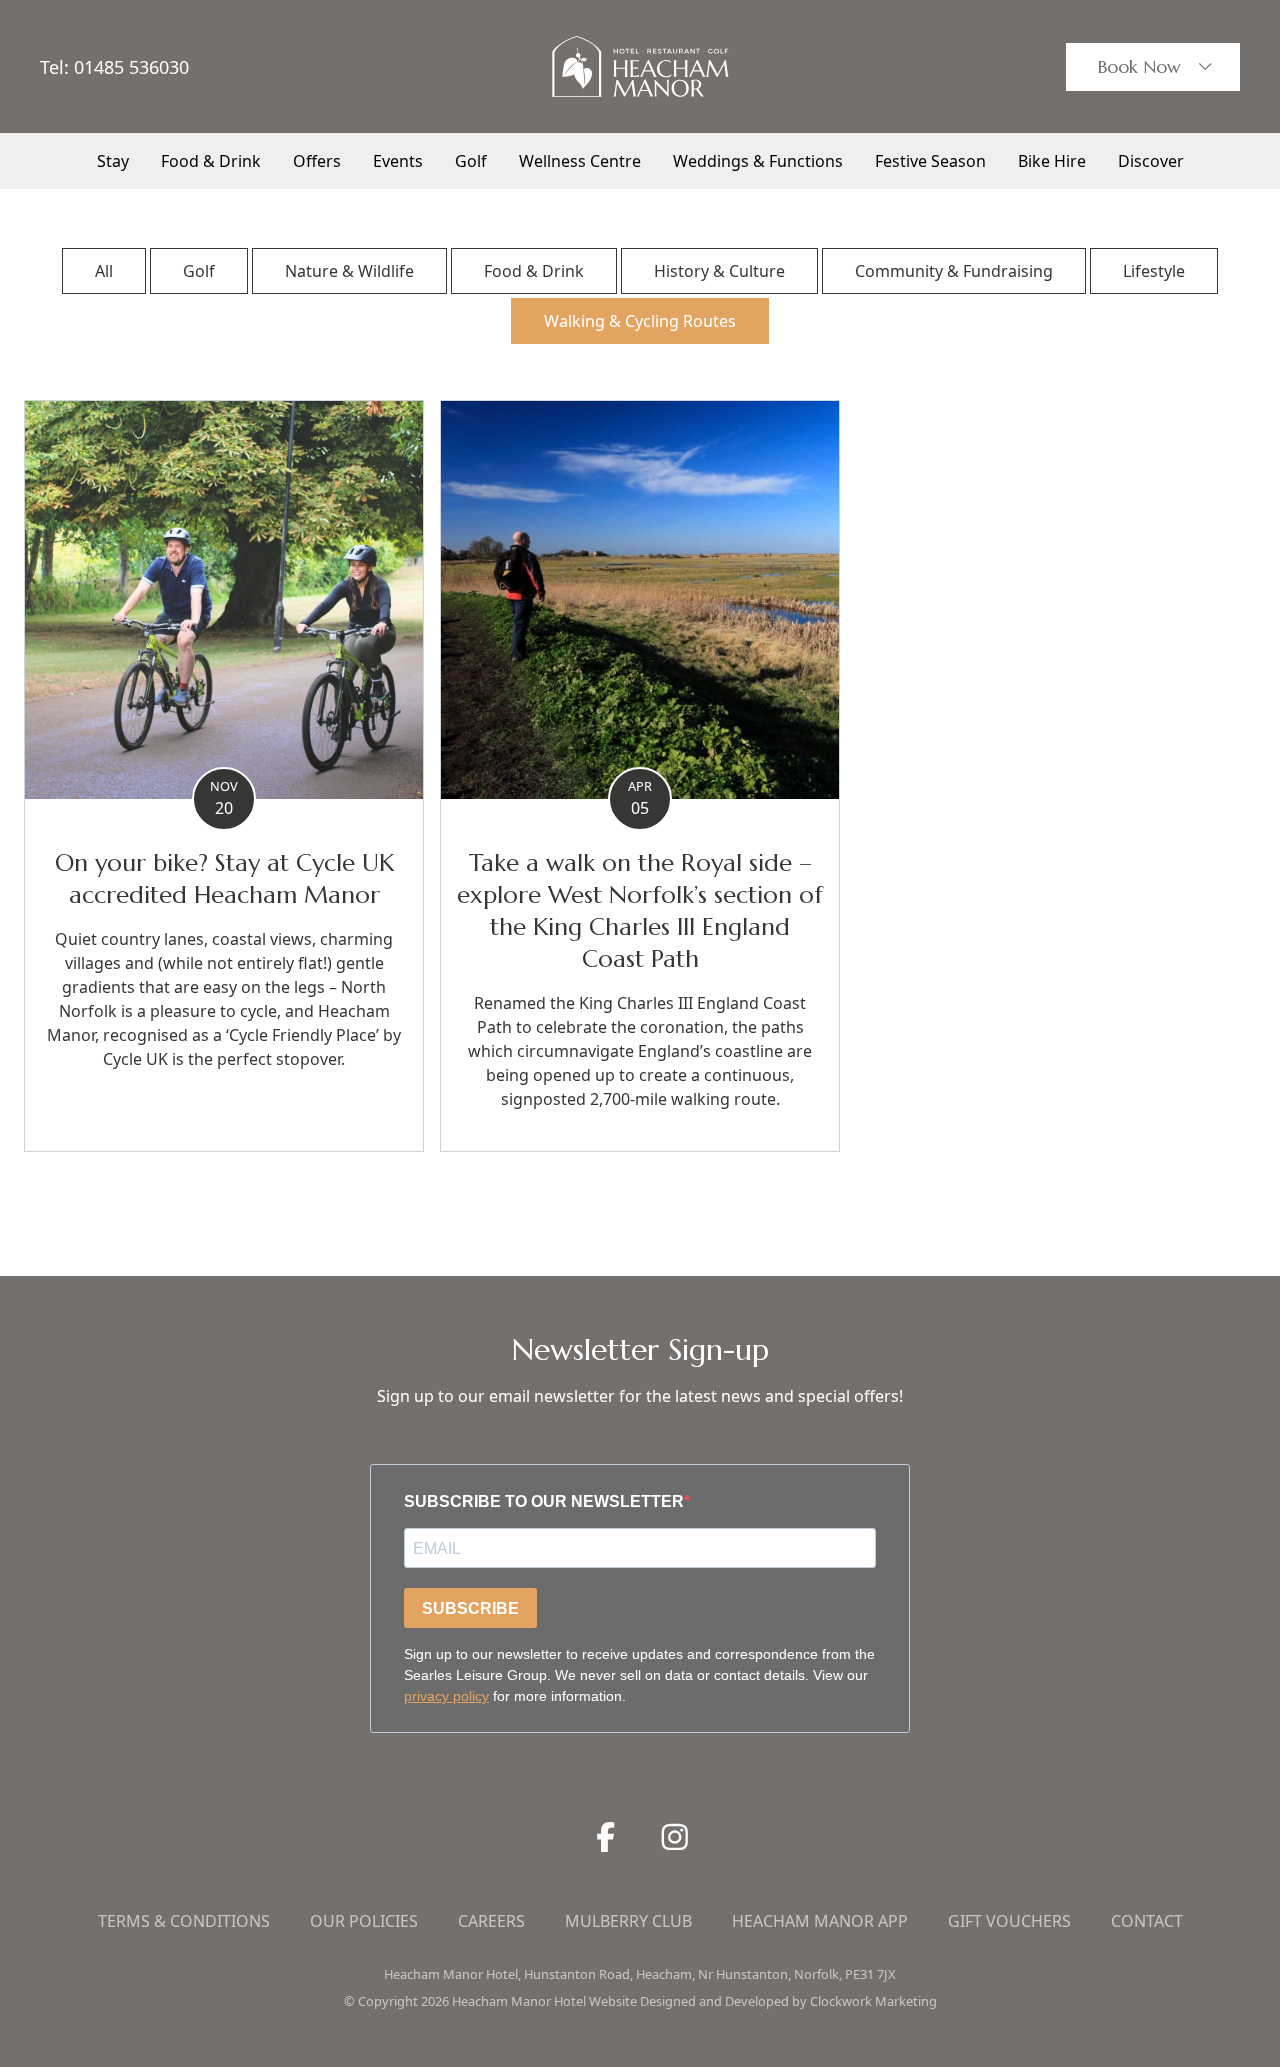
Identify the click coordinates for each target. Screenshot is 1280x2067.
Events (398, 161)
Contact (1147, 1921)
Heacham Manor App (820, 1921)
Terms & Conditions (184, 1921)
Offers (317, 161)
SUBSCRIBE (470, 1608)
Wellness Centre (580, 161)
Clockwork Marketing (873, 2001)
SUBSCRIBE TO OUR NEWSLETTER (544, 1501)
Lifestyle (1154, 271)
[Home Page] (640, 66)
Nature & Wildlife (349, 271)
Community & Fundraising (954, 271)
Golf (471, 161)
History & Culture (719, 271)
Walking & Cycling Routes (640, 321)
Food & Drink (211, 161)
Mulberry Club (628, 1921)
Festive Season (930, 161)
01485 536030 (131, 67)
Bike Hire (1052, 161)
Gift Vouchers (1009, 1921)
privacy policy (446, 1696)
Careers (491, 1921)
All (104, 271)
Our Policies (364, 1921)
